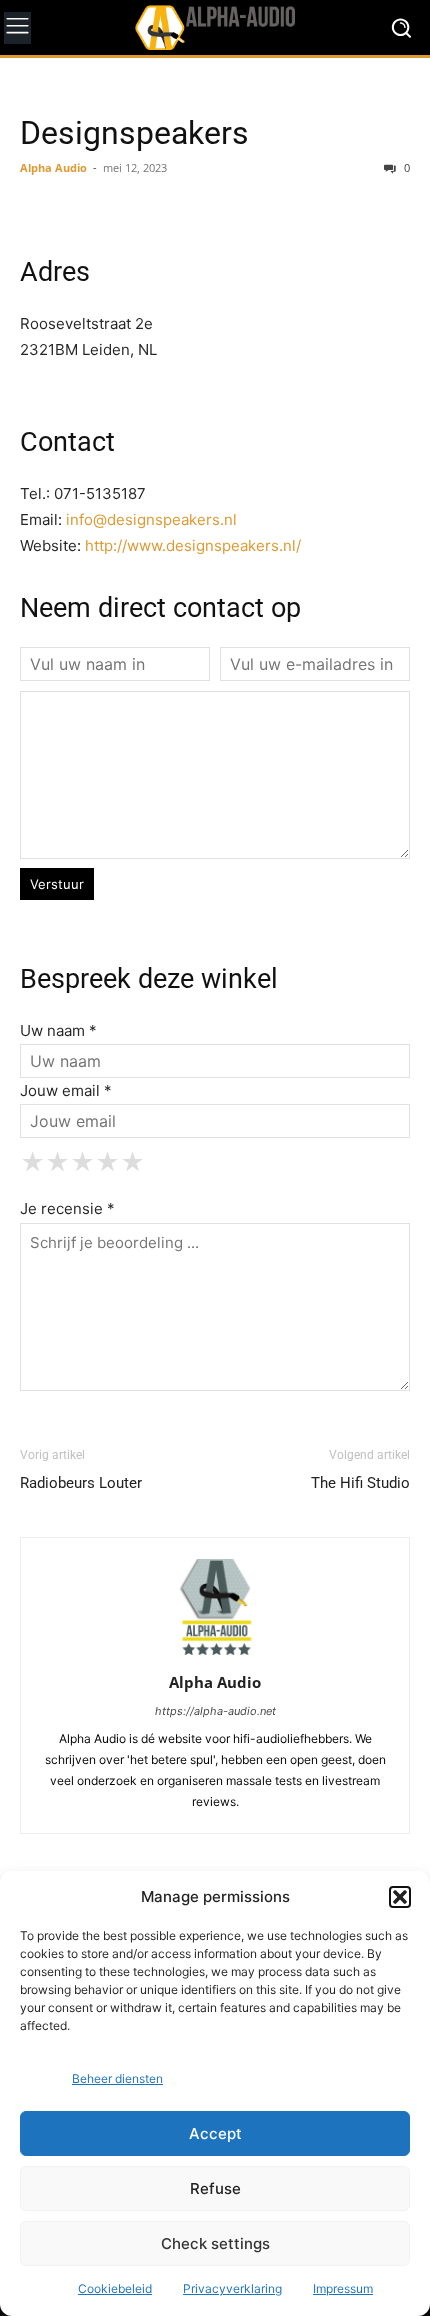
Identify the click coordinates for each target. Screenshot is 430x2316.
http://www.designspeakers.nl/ (193, 545)
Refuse (215, 2188)
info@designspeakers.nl (151, 519)
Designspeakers (134, 133)
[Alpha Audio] (215, 27)
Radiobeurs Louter (81, 1483)
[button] (400, 1897)
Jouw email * (66, 1090)
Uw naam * (58, 1030)
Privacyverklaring (232, 2288)
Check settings (215, 2243)
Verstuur (57, 884)
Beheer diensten (117, 2078)
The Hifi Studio (360, 1483)
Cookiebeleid (115, 2288)
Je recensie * (67, 1208)
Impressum (343, 2288)
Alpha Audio (53, 167)
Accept (215, 2133)
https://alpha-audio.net (215, 1711)
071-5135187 (100, 493)
